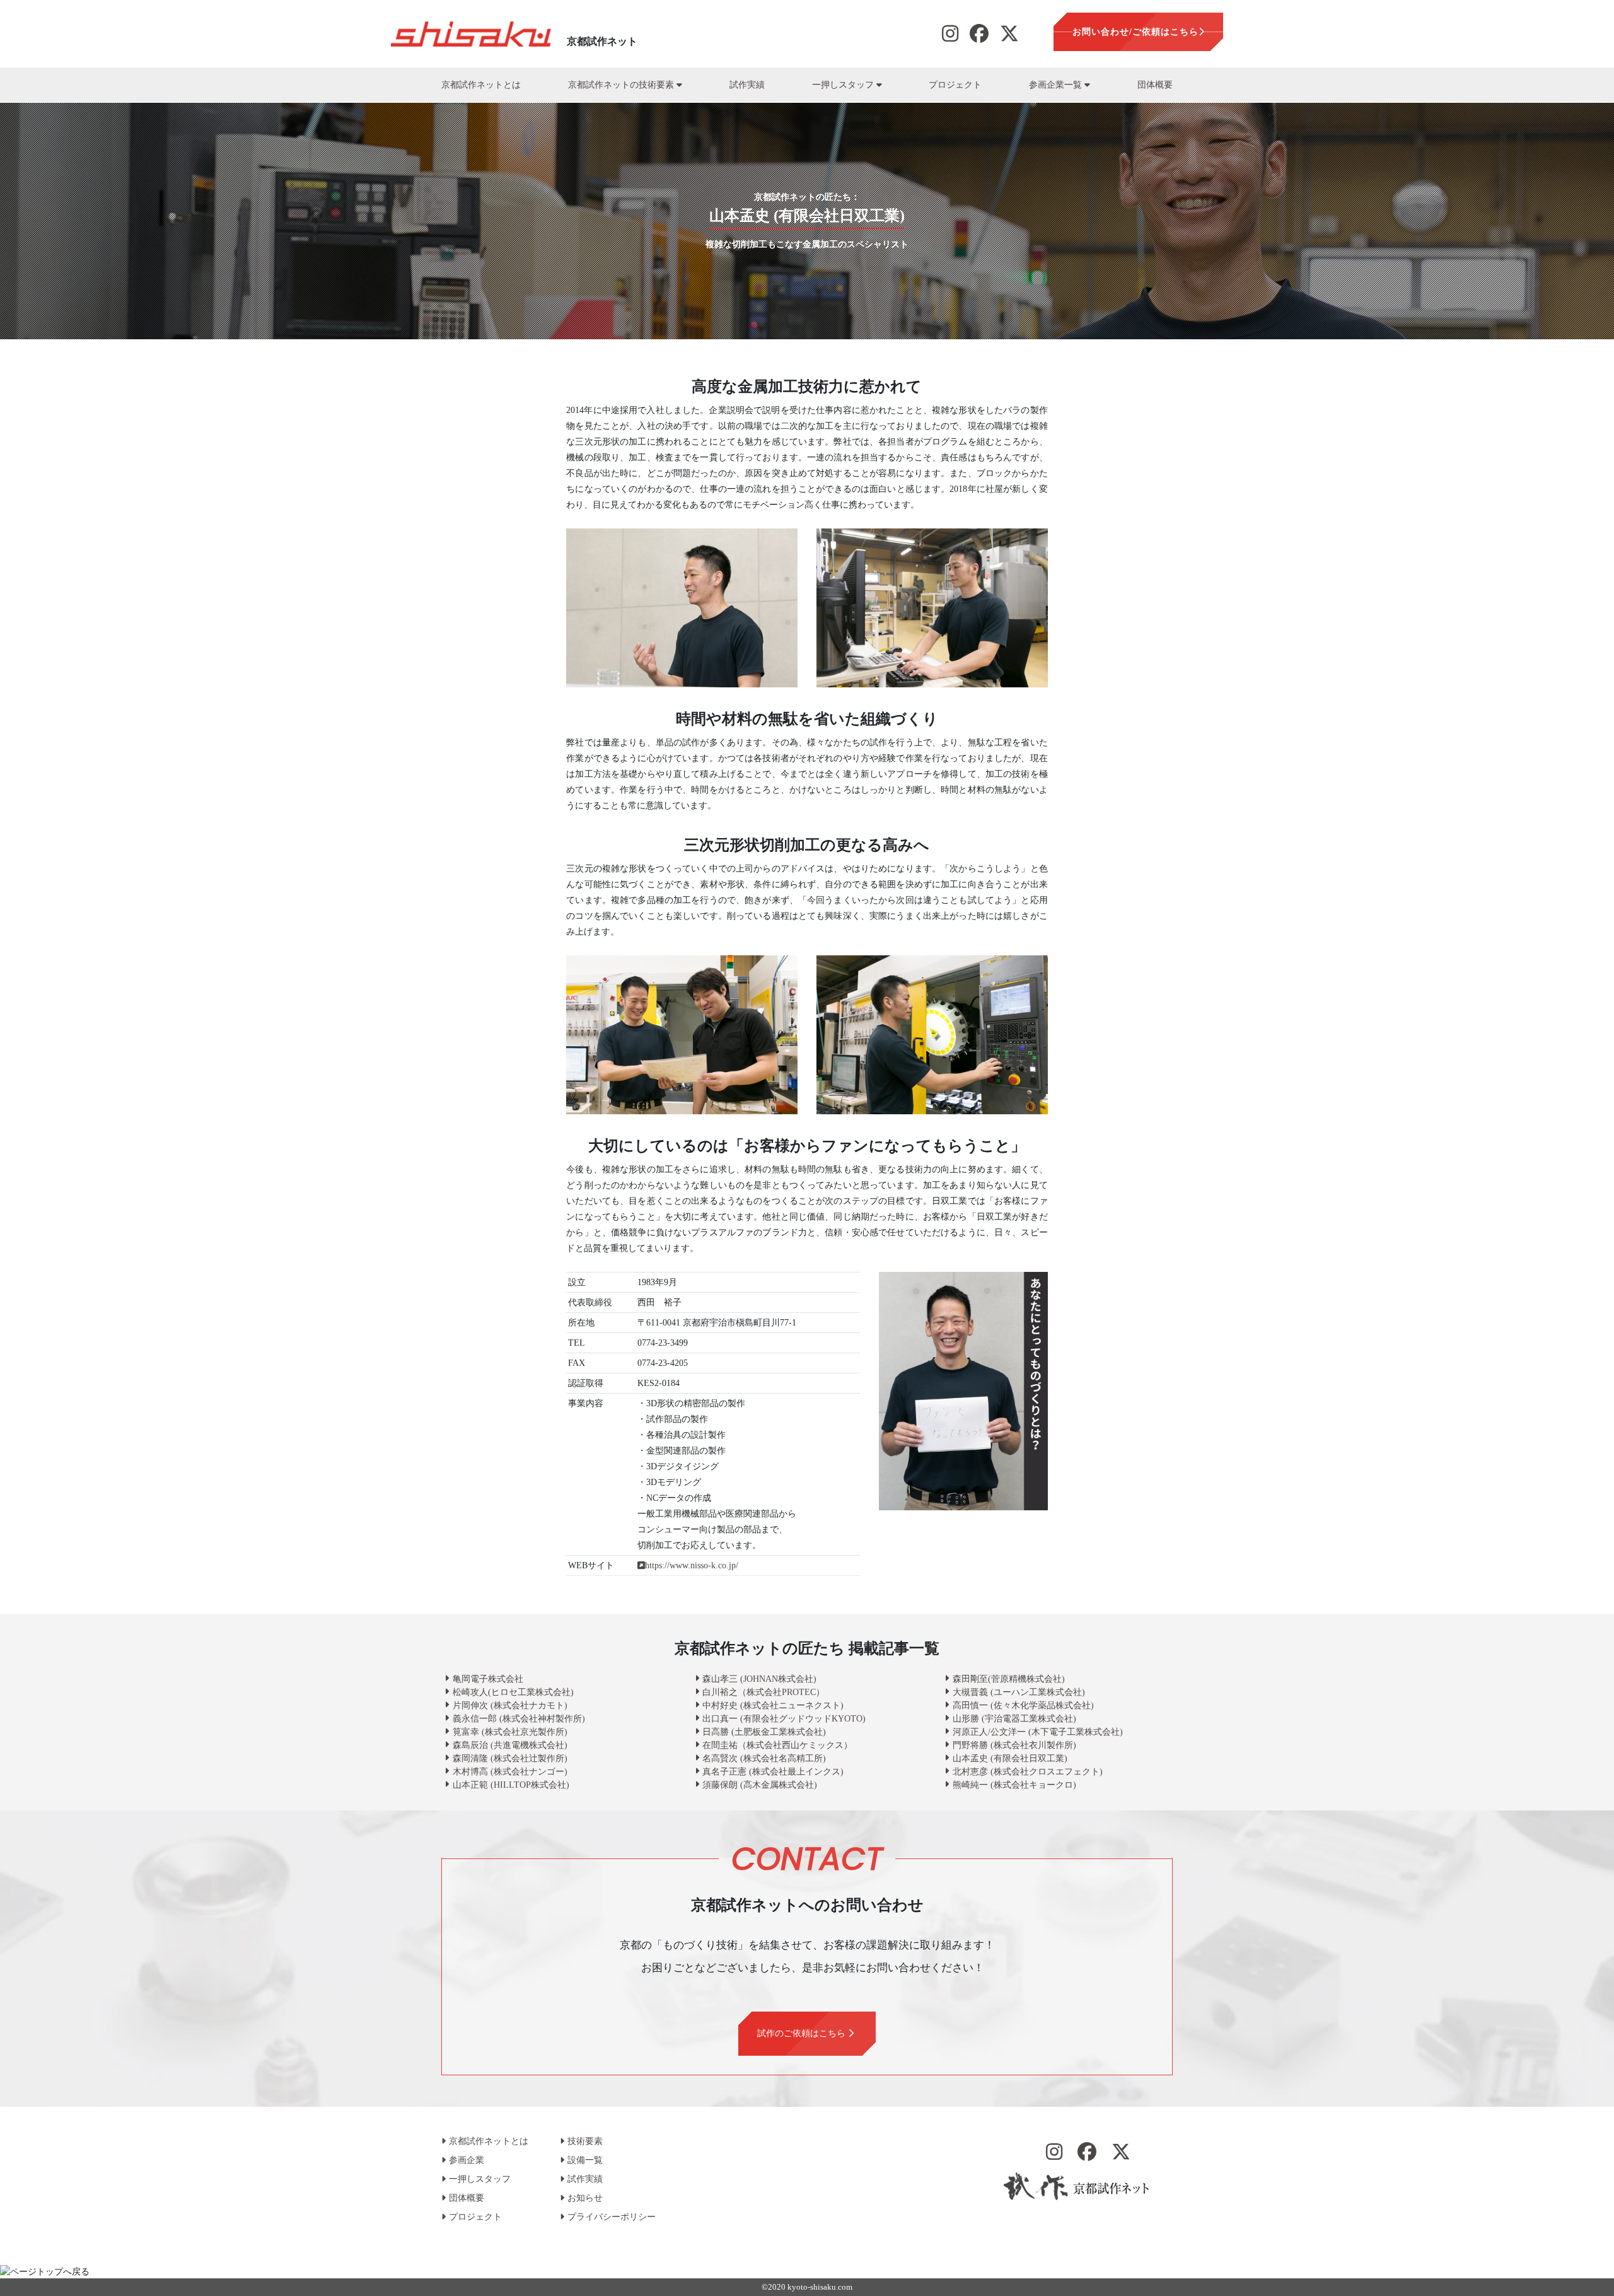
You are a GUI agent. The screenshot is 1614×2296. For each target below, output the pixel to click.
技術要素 (585, 2141)
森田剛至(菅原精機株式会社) (1009, 1679)
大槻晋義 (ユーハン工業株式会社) (1019, 1692)
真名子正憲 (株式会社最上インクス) (773, 1772)
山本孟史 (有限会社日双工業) (1010, 1758)
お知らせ (585, 2198)
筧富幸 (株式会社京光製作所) (510, 1732)
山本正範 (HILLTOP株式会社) (511, 1785)
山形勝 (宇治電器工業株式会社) (1014, 1719)
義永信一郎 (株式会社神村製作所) (519, 1719)
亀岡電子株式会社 (488, 1679)
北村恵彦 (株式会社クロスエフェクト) (1028, 1772)
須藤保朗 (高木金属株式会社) (760, 1785)
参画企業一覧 (1057, 85)
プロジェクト (955, 85)
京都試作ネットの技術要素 (622, 85)
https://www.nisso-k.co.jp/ (692, 1565)
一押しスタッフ (844, 85)
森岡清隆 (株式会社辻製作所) (510, 1758)
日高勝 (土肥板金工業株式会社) (764, 1732)
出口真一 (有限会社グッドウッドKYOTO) (784, 1719)
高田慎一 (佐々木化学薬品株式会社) (1023, 1705)
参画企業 (467, 2160)
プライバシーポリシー (612, 2217)
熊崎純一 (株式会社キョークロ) (1014, 1785)
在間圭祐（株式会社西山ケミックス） (777, 1745)
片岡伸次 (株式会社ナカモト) (510, 1705)
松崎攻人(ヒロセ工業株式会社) (513, 1692)
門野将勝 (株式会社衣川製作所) (1014, 1745)
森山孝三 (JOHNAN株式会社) (759, 1679)
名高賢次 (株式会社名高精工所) (764, 1758)
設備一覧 (585, 2160)
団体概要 (1155, 85)
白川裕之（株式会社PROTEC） (763, 1692)
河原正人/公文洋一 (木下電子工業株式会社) (1038, 1732)
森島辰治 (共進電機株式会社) (510, 1745)
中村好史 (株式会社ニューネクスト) (773, 1705)
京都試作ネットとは (481, 85)
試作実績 (747, 85)
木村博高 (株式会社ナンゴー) (510, 1772)
